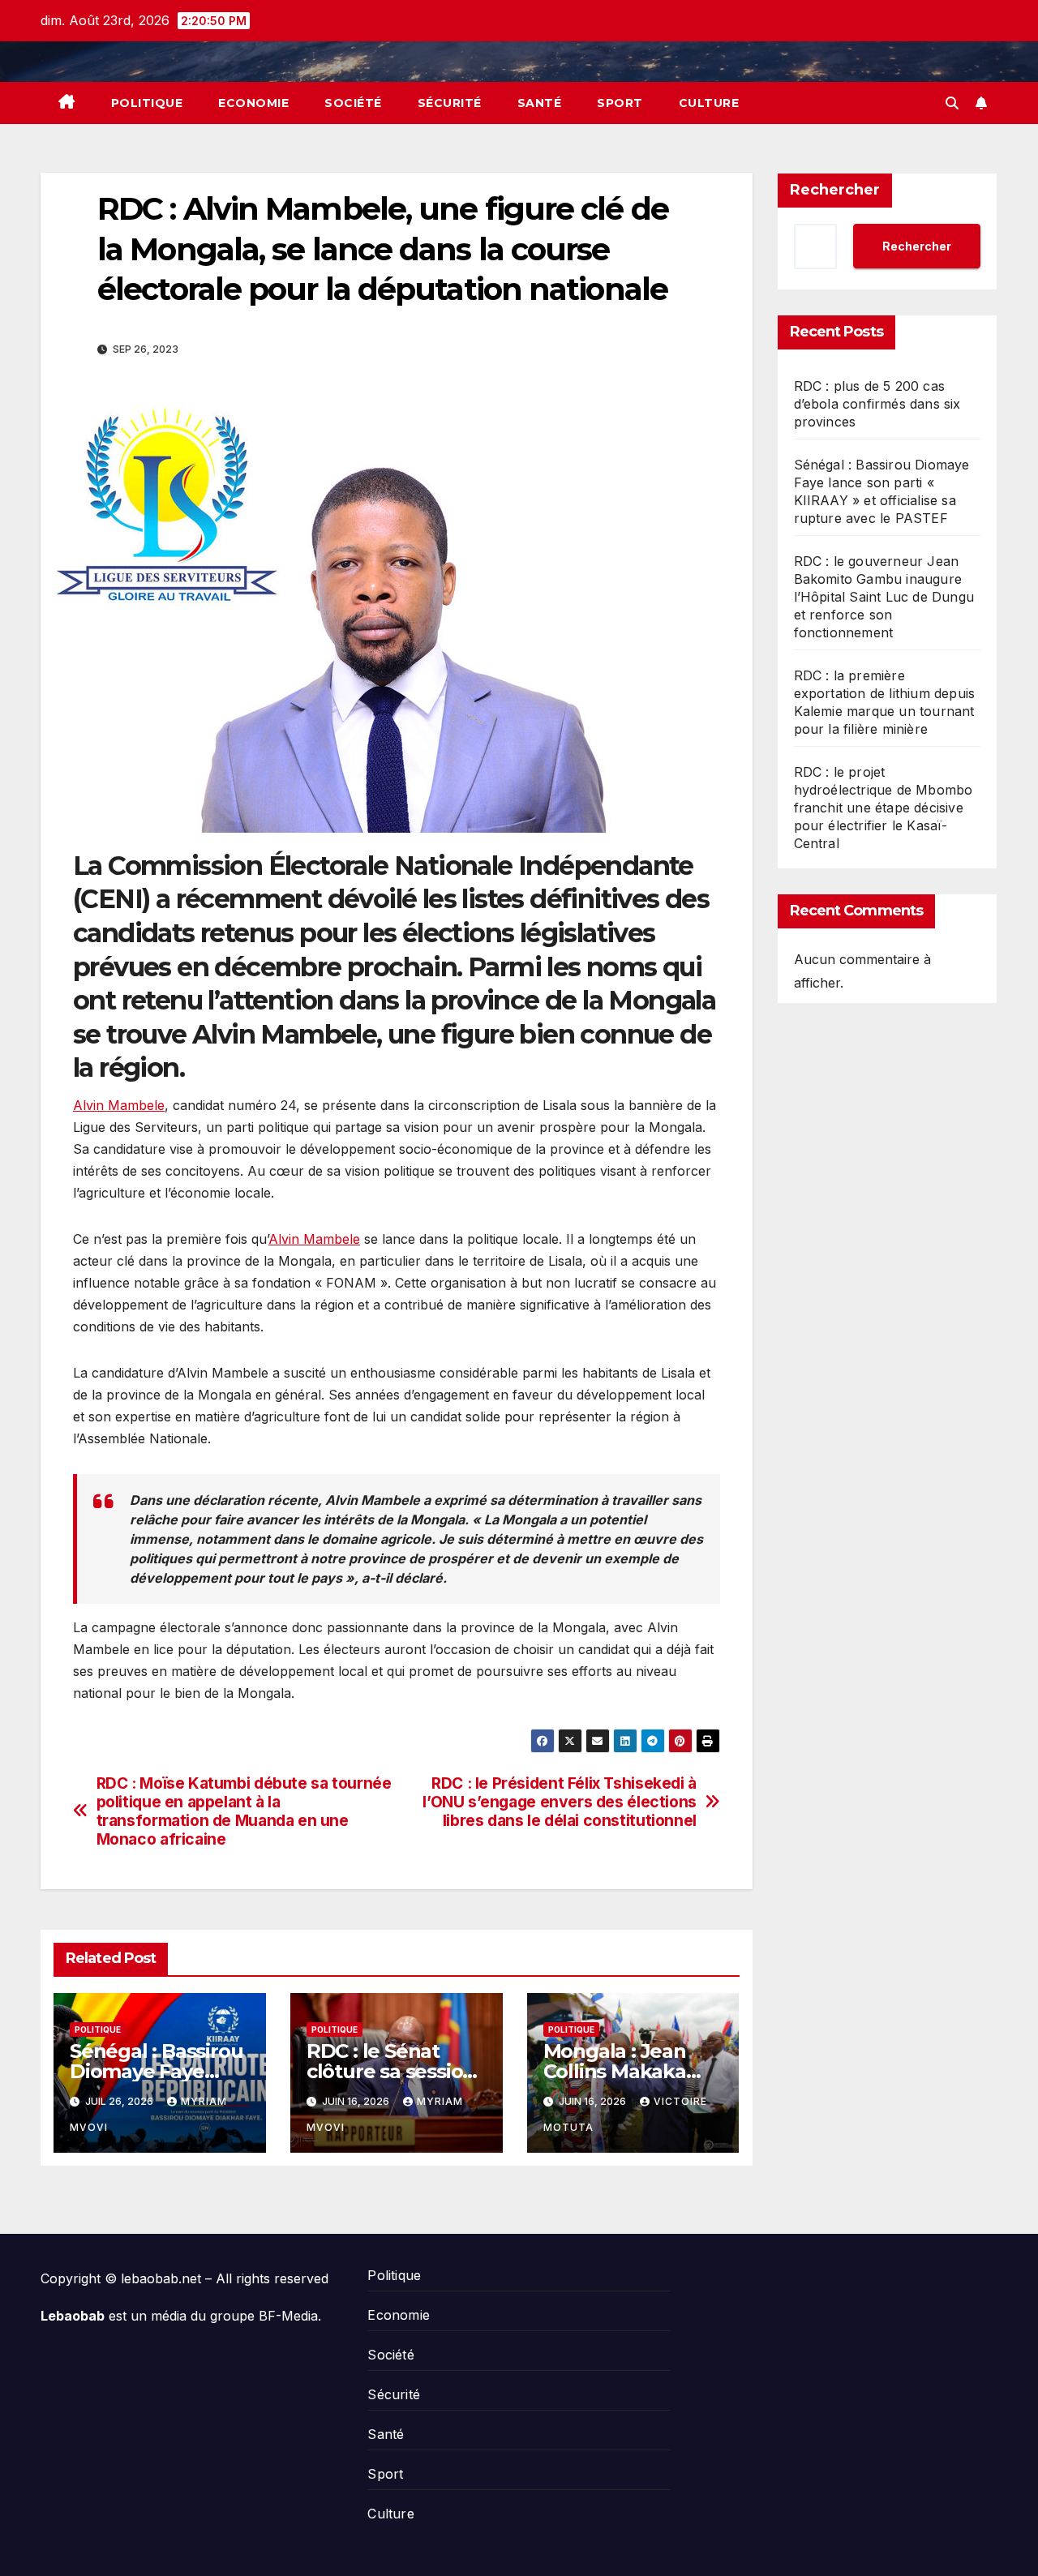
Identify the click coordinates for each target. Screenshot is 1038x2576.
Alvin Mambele (119, 1105)
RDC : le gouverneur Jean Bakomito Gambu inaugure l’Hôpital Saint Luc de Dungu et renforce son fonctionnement (884, 597)
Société (353, 103)
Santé (540, 103)
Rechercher (835, 190)
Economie (253, 103)
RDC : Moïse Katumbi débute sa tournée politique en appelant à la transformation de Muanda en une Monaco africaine (244, 1811)
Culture (709, 103)
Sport (620, 103)
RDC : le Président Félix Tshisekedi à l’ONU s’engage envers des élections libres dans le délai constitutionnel (560, 1802)
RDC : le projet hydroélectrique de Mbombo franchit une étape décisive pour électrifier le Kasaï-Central (884, 808)
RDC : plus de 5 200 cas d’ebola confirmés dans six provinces (877, 404)
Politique (147, 103)
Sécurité (450, 103)
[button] (952, 103)
